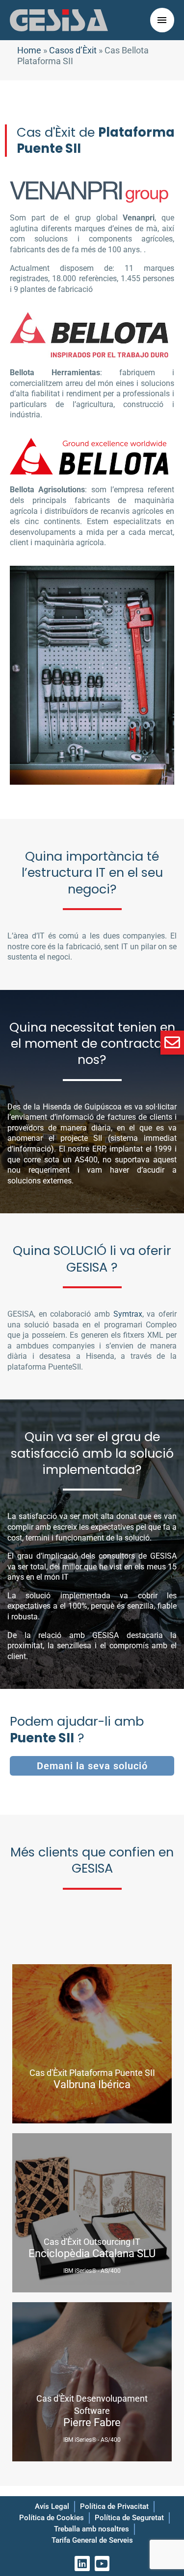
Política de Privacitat (114, 2506)
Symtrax (128, 1314)
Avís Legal (52, 2506)
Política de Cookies (52, 2518)
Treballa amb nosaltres (92, 2529)
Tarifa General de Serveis (92, 2540)
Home (29, 50)
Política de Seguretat (129, 2518)
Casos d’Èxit (73, 50)
